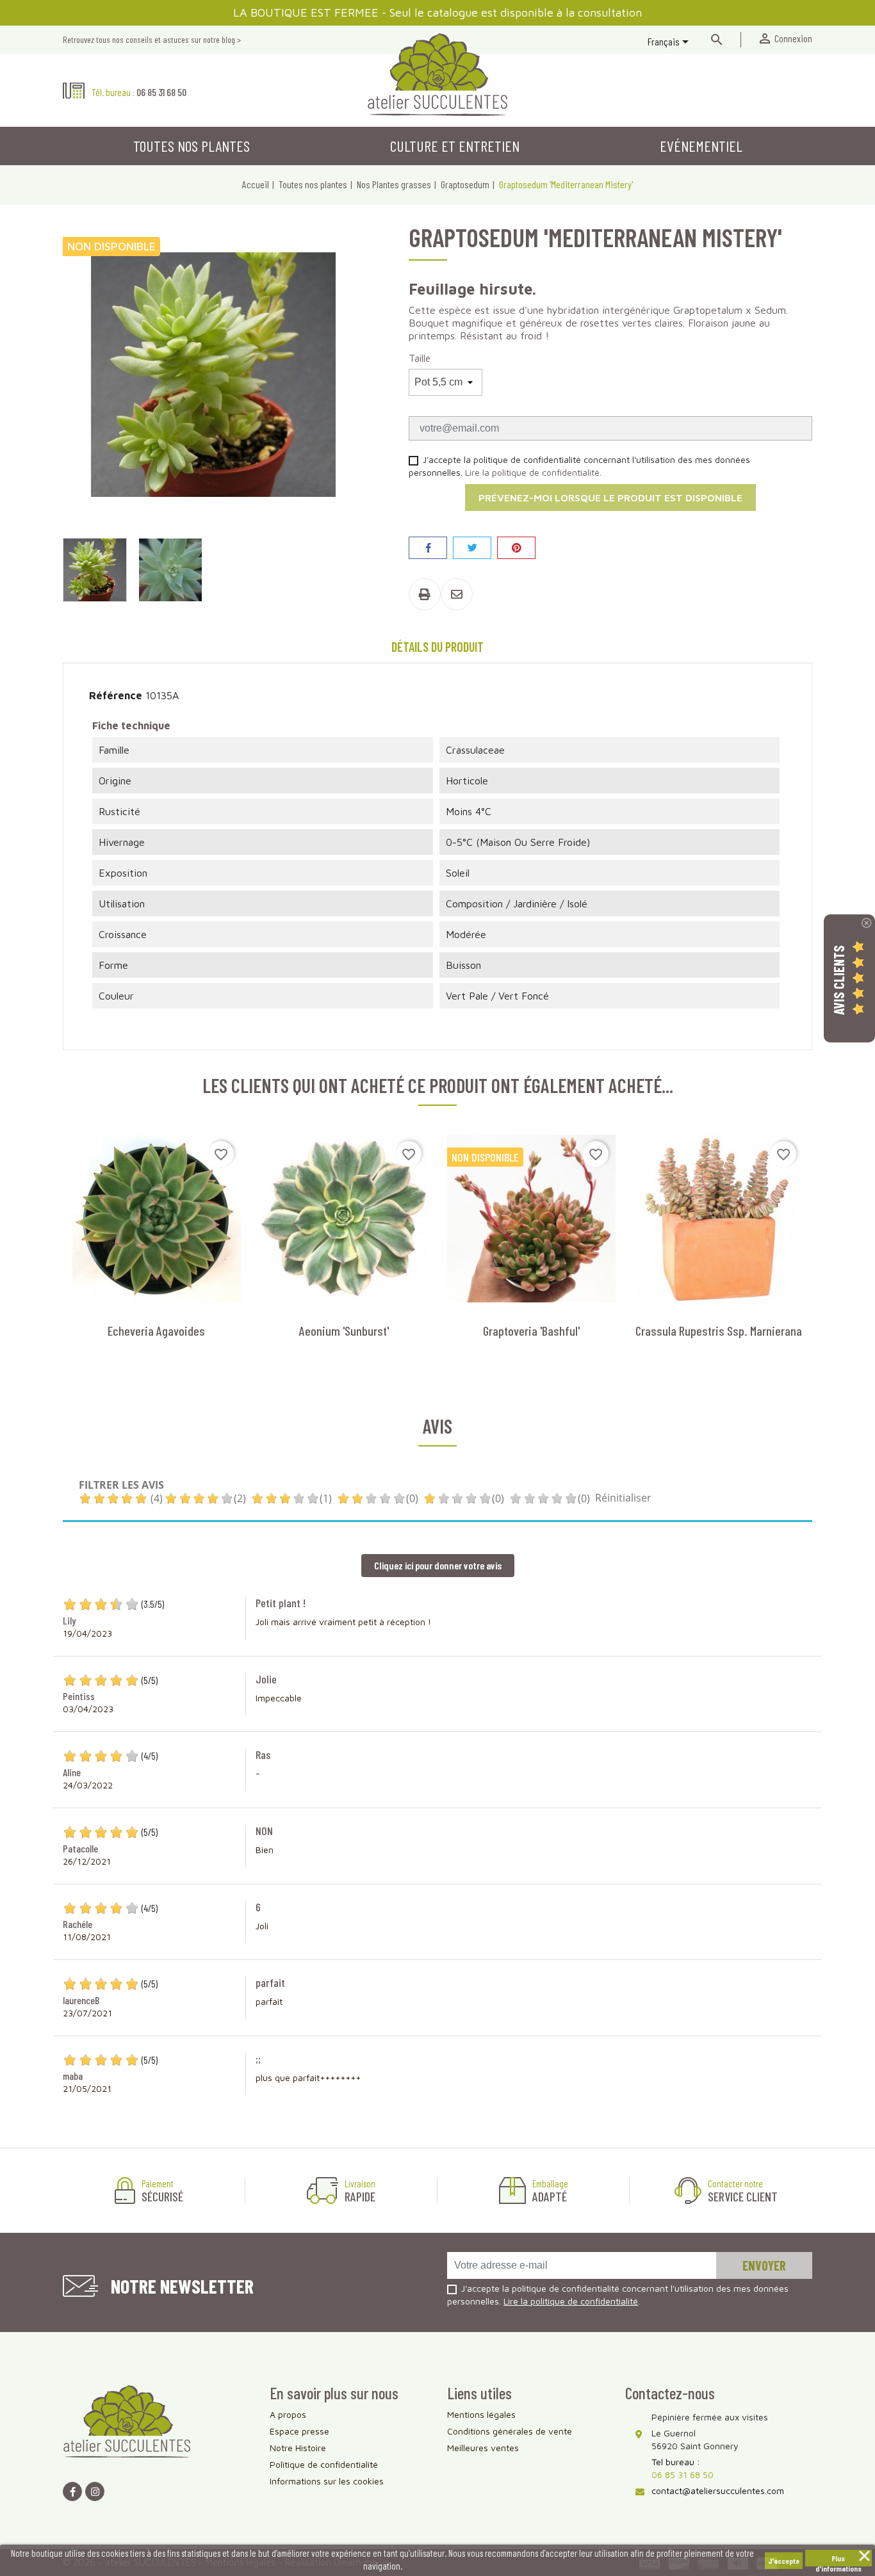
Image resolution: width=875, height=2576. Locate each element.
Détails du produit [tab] (437, 647)
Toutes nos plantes (192, 146)
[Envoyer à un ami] (457, 594)
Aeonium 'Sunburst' (344, 1331)
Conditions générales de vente (510, 2431)
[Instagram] (95, 2491)
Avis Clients (838, 980)
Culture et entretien (455, 146)
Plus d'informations (838, 2560)
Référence (116, 695)
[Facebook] (72, 2491)
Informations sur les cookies (327, 2481)
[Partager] (428, 548)
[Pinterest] (516, 548)
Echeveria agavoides (156, 1331)
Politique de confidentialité (324, 2464)
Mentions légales (481, 2414)
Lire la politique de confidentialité (532, 472)
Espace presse (299, 2431)
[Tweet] (472, 548)
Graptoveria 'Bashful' (531, 1331)
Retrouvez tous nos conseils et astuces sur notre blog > (152, 39)
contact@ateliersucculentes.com (718, 2491)
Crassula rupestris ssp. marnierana (719, 1331)
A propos (288, 2414)
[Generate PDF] (425, 594)
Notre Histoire (298, 2448)
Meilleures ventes (483, 2448)
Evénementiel (701, 146)
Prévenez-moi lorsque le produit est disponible (610, 498)
